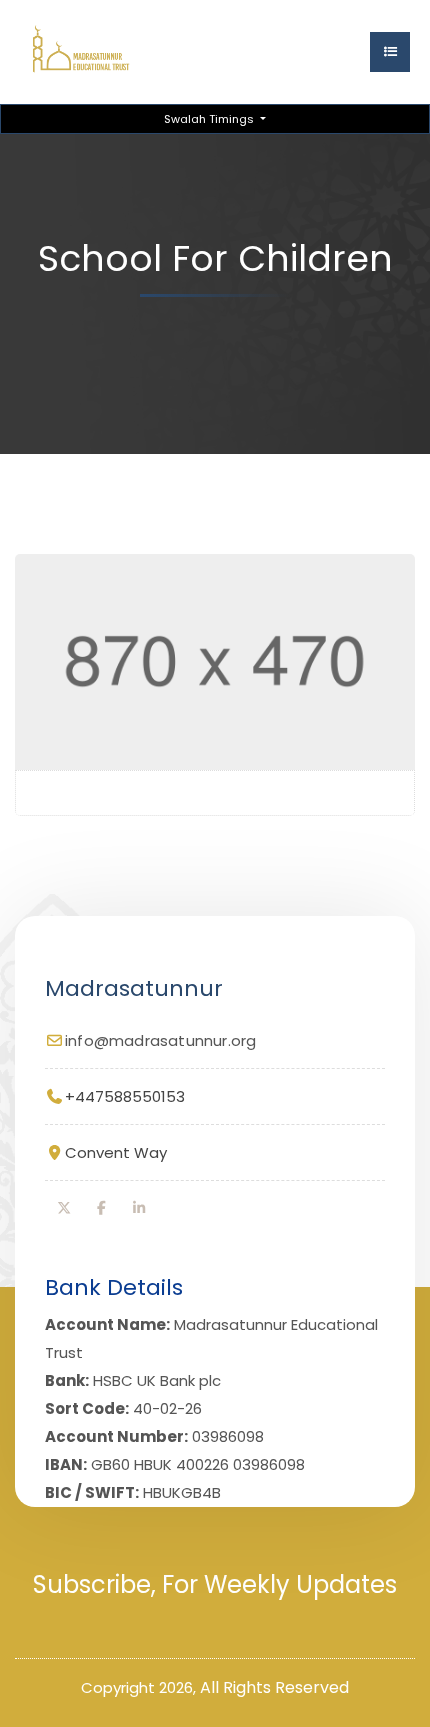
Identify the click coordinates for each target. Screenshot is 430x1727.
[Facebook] (102, 1208)
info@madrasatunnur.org (160, 1040)
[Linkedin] (139, 1208)
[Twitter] (64, 1208)
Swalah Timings (210, 119)
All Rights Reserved (274, 1687)
